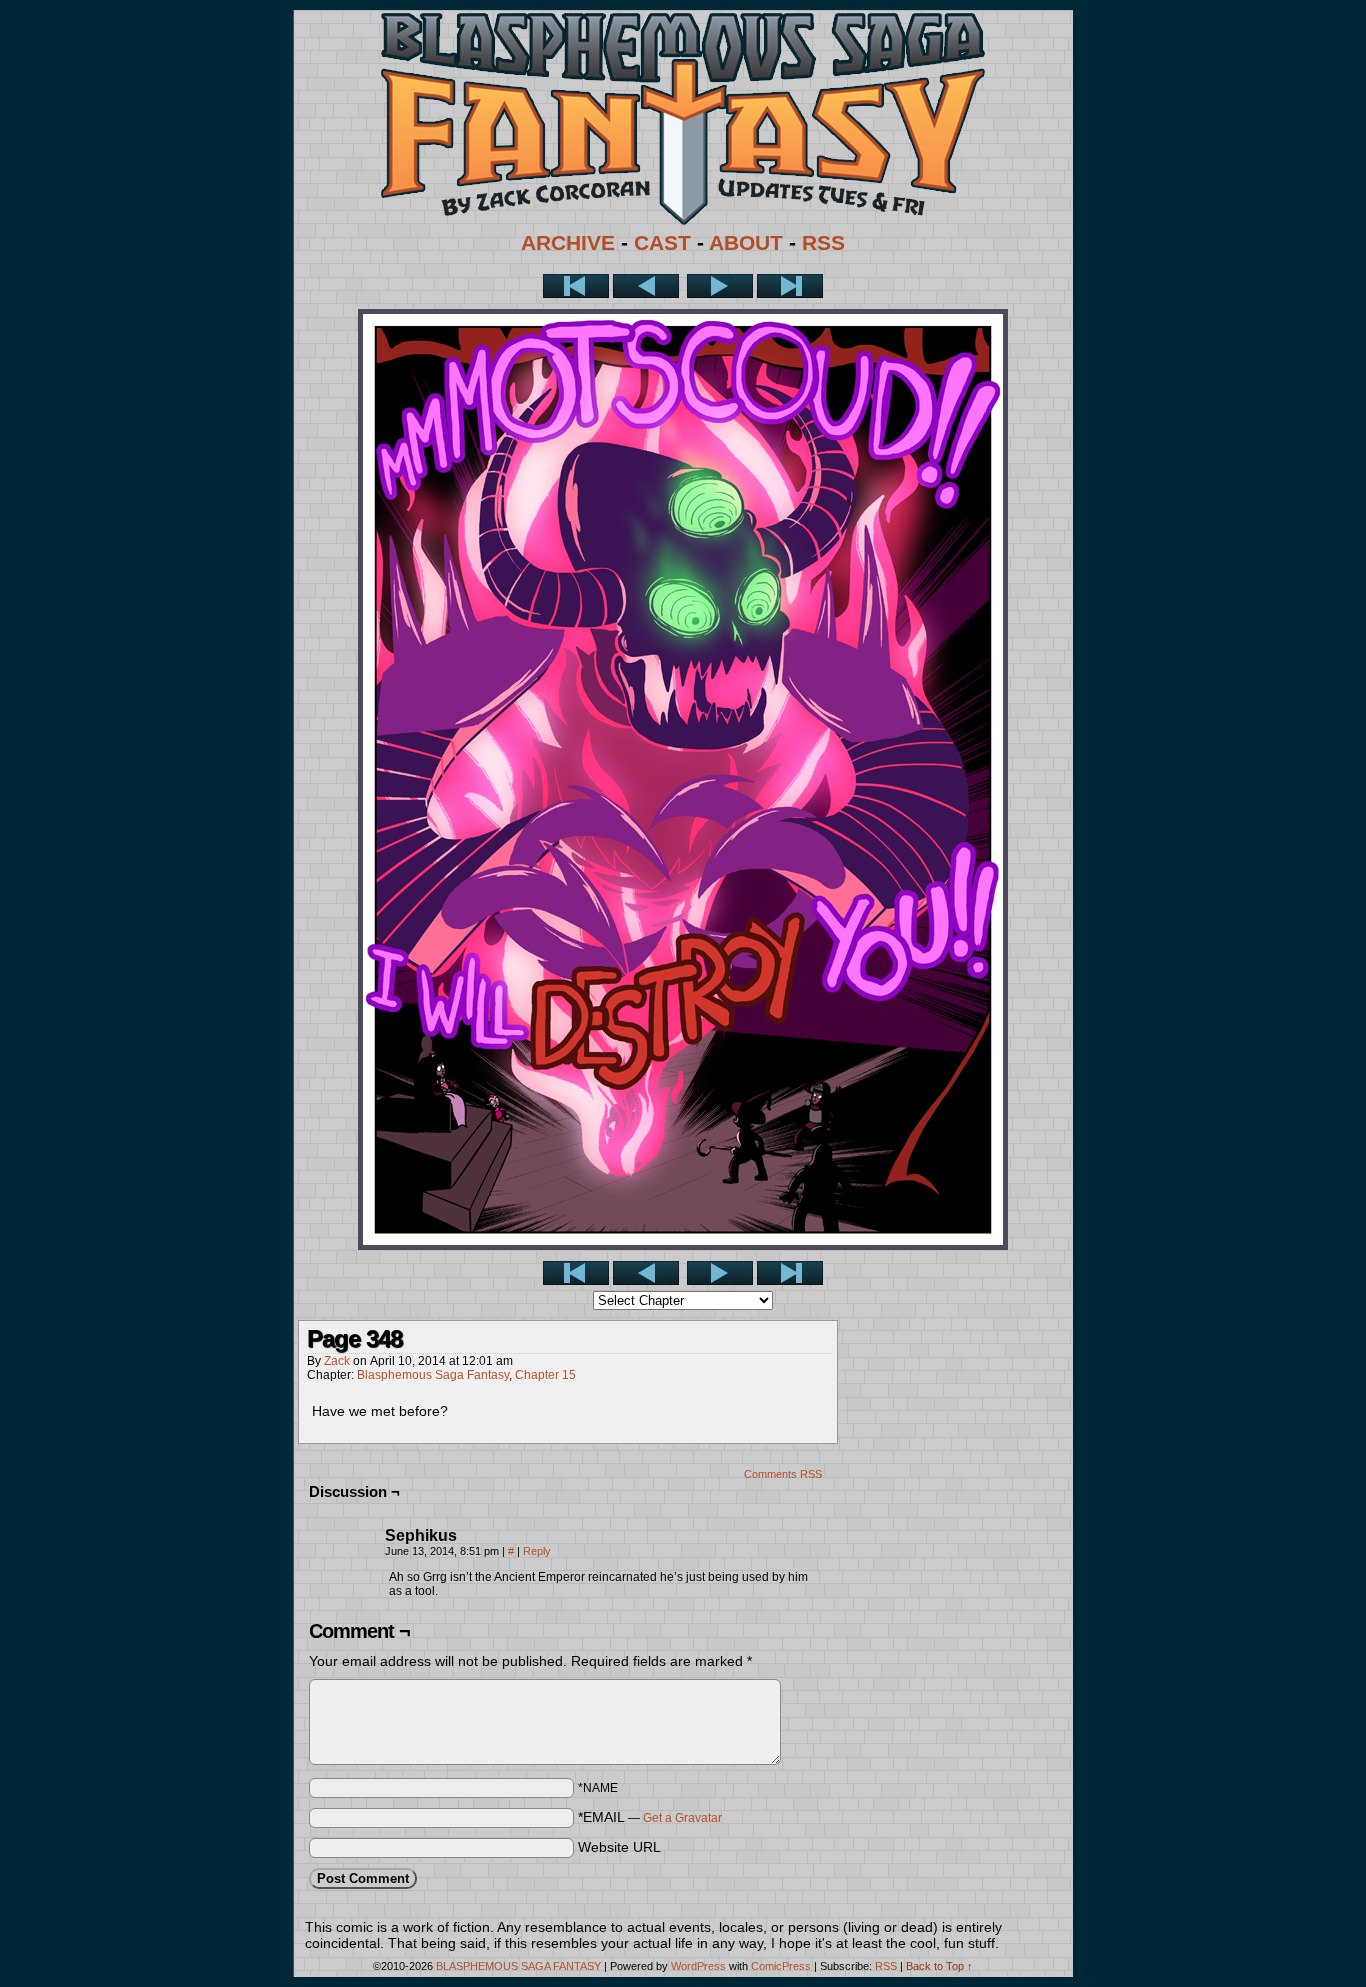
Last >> (790, 286)
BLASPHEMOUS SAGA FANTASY (518, 1966)
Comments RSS (783, 1474)
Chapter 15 (545, 1375)
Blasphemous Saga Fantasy (433, 1375)
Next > (720, 286)
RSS (823, 243)
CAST (662, 243)
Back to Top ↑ (939, 1966)
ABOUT (746, 243)
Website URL (619, 1847)
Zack (337, 1361)
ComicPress (781, 1966)
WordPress (698, 1966)
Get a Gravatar (682, 1818)
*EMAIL (650, 1817)
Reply (537, 1551)
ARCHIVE (568, 243)
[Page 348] (683, 1245)
